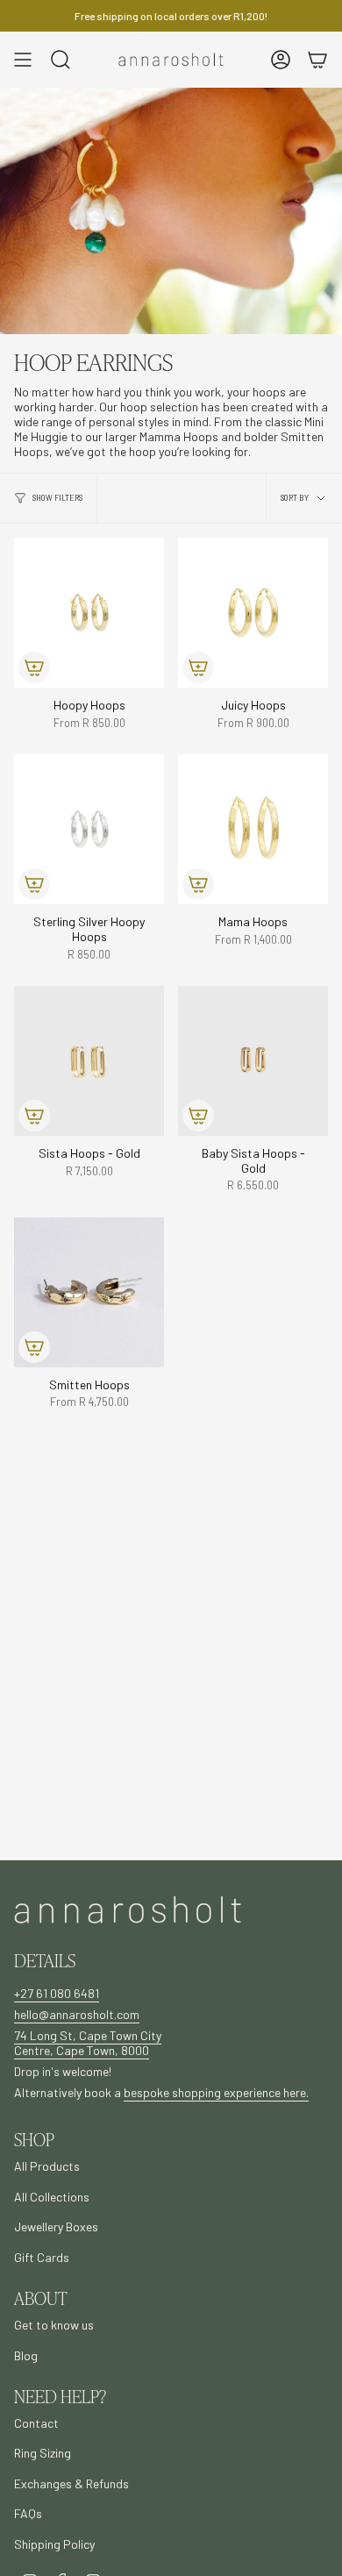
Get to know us (54, 2325)
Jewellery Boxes (56, 2226)
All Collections (52, 2197)
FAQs (28, 2513)
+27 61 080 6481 (57, 1993)
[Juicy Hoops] (253, 613)
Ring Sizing (43, 2453)
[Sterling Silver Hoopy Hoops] (89, 829)
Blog (26, 2355)
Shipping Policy (54, 2544)
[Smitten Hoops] (89, 1292)
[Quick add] (34, 667)
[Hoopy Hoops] (89, 613)
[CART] (317, 60)
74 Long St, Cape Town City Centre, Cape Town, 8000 (88, 2043)
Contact (36, 2423)
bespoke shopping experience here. (216, 2092)
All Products (47, 2166)
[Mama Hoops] (253, 829)
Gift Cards (42, 2257)
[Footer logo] (128, 1910)
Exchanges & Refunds (71, 2483)
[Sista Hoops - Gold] (89, 1061)
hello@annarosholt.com (77, 2014)
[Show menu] (23, 60)
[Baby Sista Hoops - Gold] (253, 1061)
